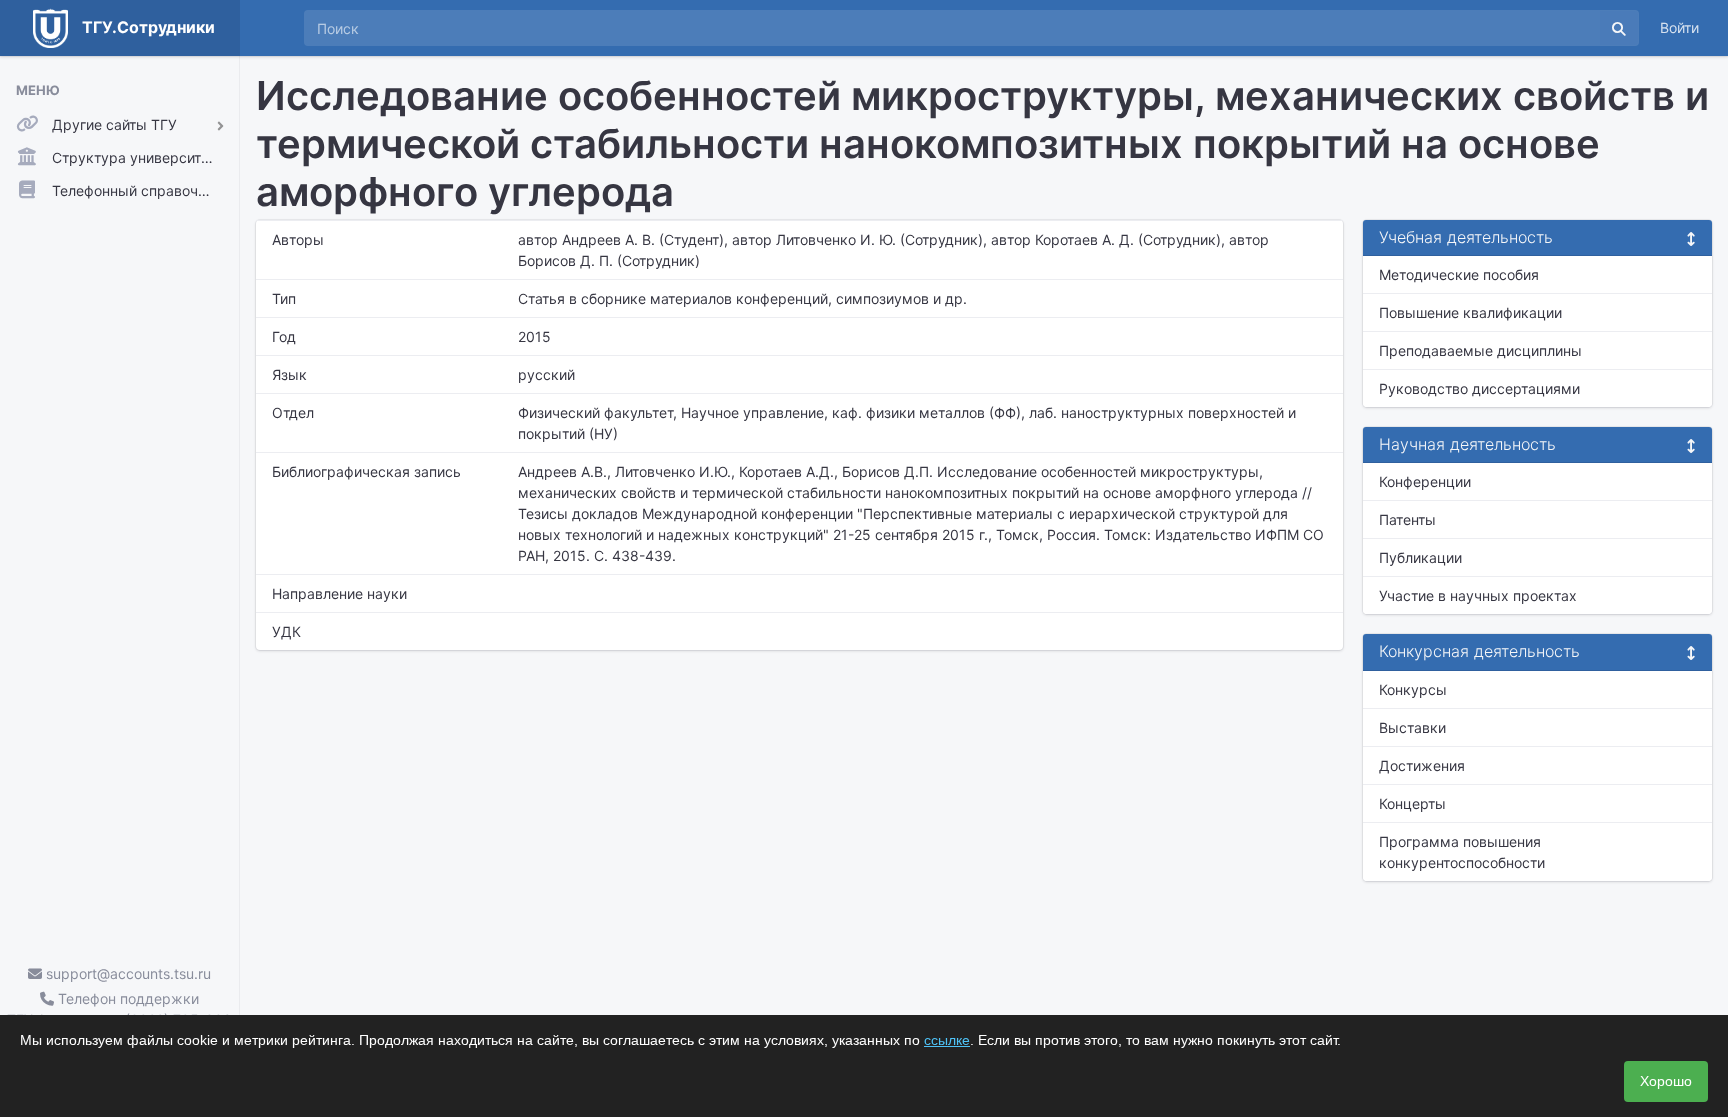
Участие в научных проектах (1478, 595)
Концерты (1412, 803)
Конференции (1425, 481)
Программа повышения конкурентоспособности (1462, 852)
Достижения (1422, 765)
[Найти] (1619, 28)
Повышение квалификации (1470, 312)
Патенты (1407, 519)
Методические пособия (1459, 274)
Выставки (1412, 727)
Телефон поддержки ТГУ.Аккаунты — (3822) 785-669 (119, 1009)
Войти (1679, 27)
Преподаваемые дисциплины (1480, 350)
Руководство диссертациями (1479, 388)
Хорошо (1666, 1081)
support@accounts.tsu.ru (126, 973)
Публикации (1420, 557)
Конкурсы (1413, 689)
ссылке (947, 1040)
